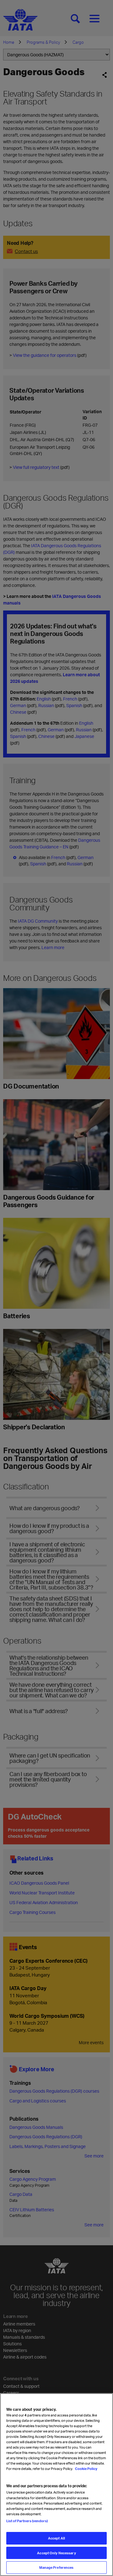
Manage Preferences (56, 2567)
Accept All (56, 2538)
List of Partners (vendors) (27, 2521)
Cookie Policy (86, 2469)
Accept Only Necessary (56, 2553)
